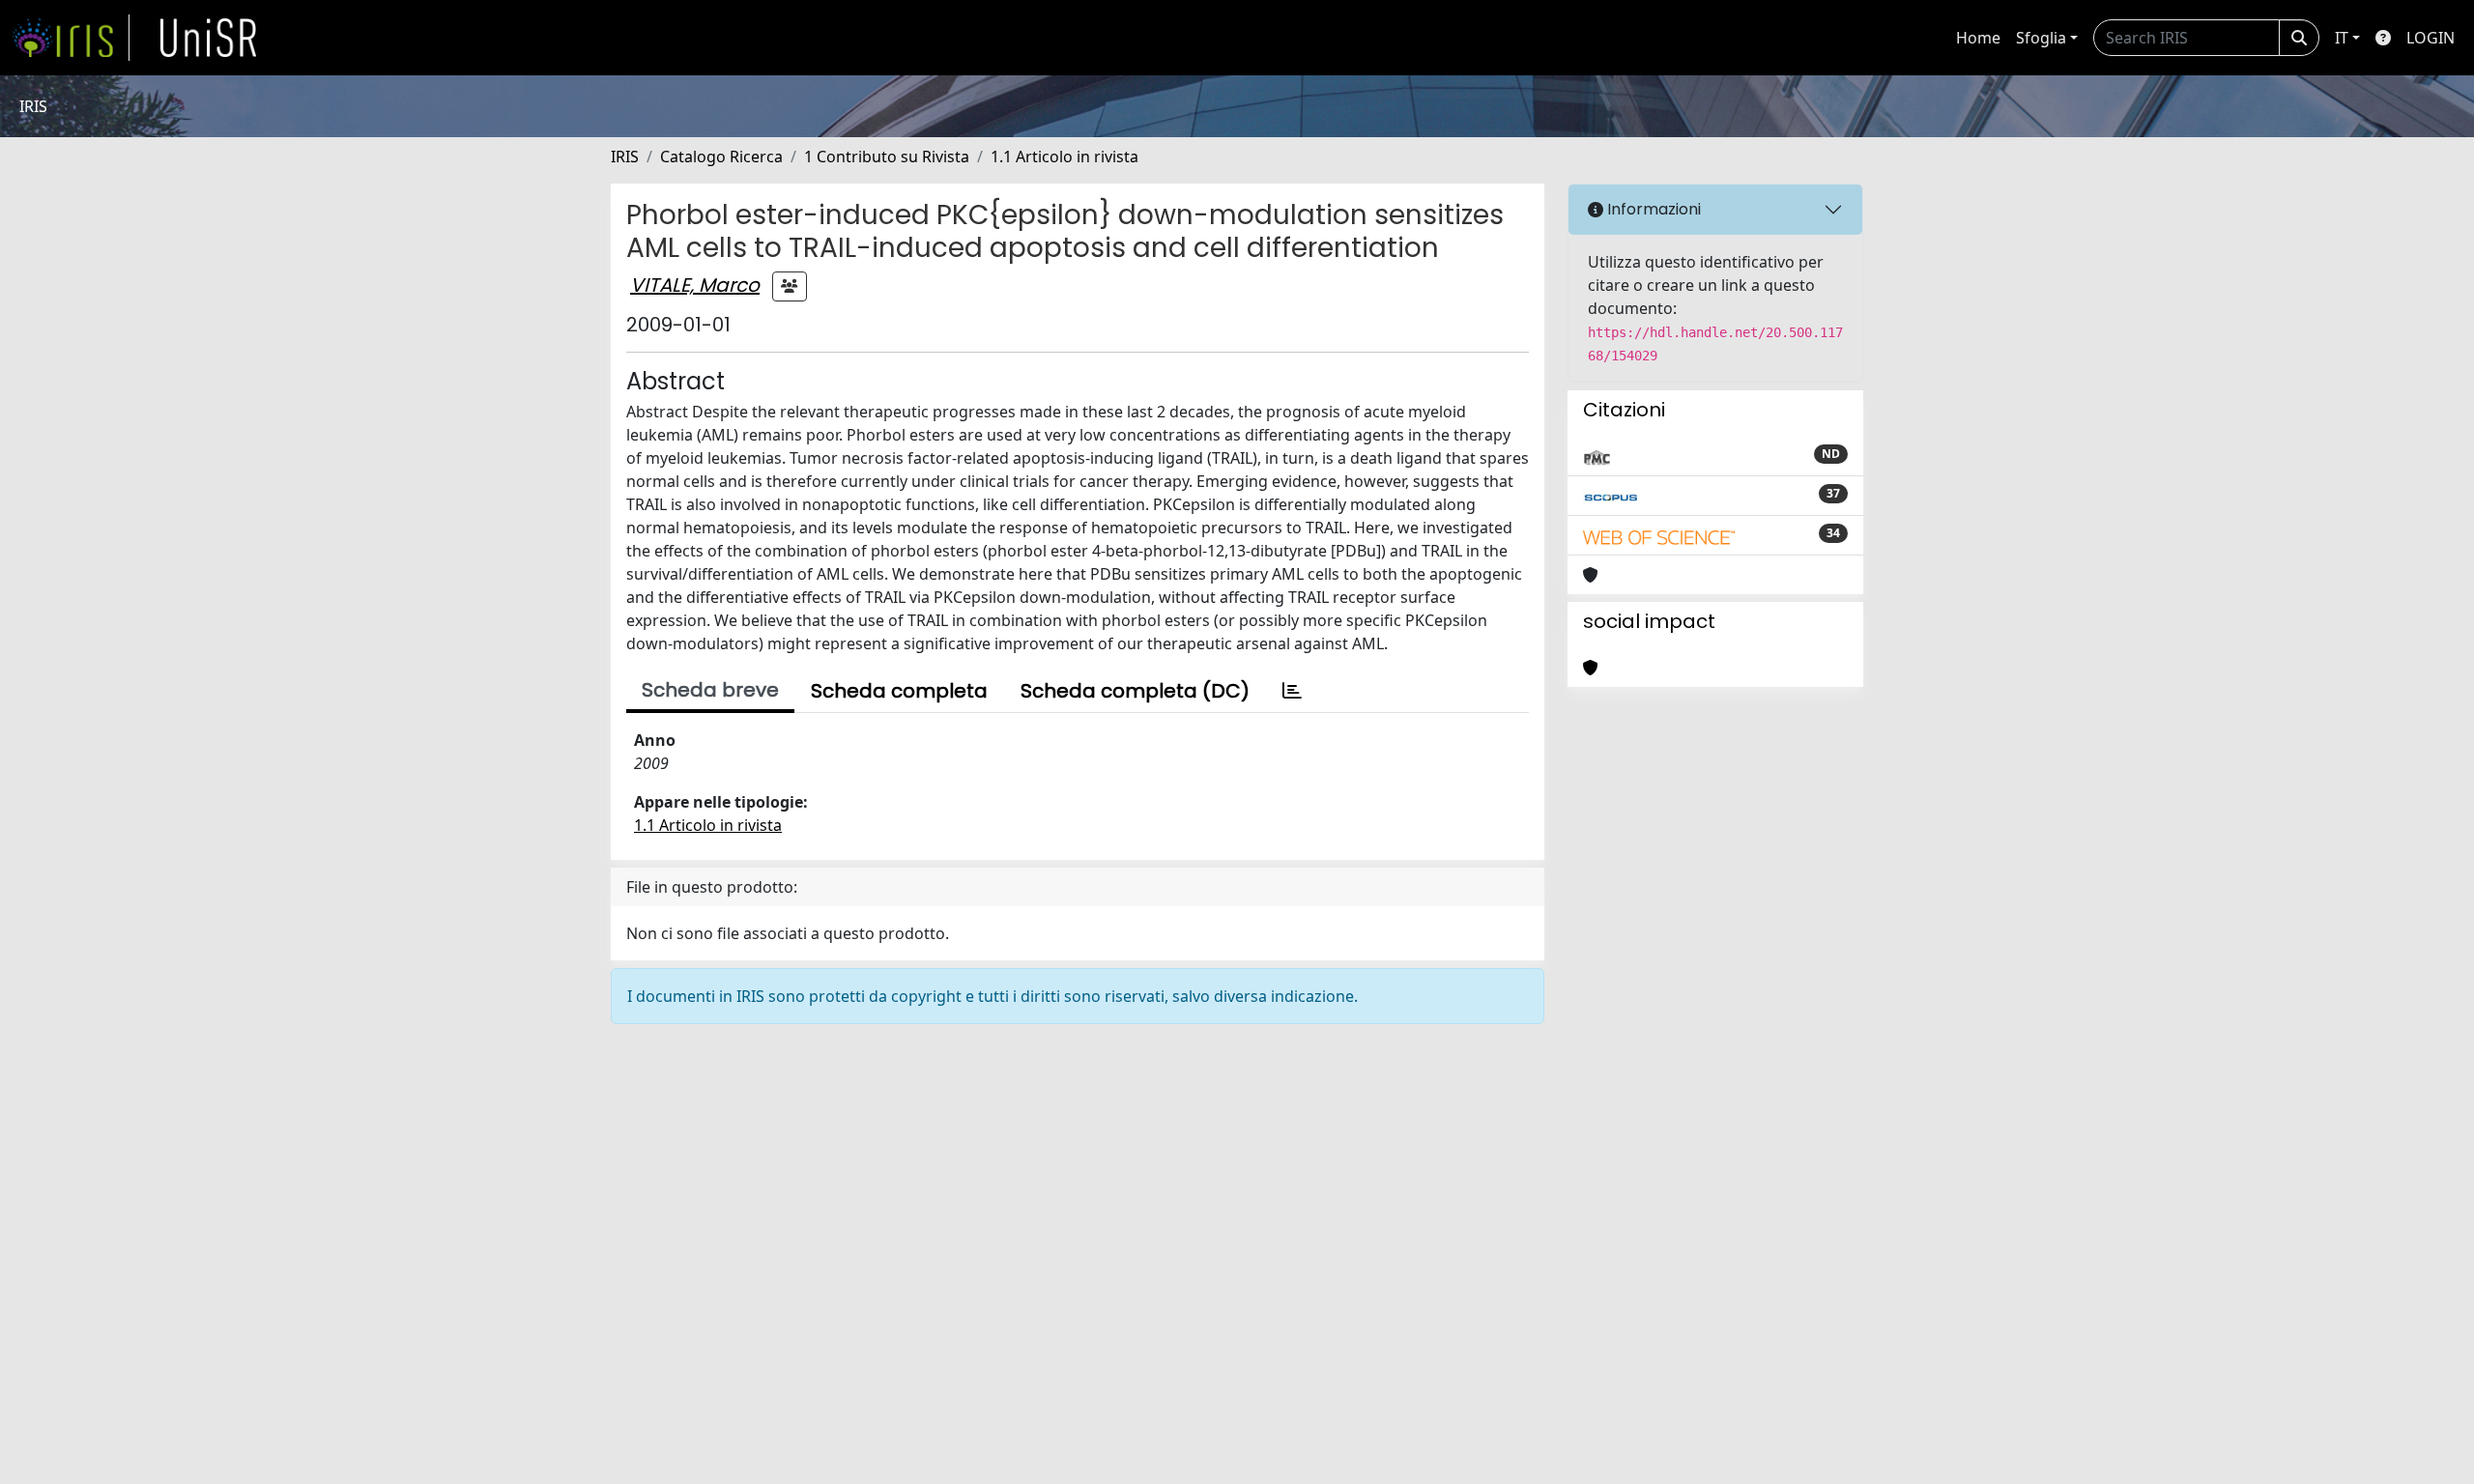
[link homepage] (71, 38)
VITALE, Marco (695, 285)
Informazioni (1652, 209)
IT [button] (2342, 38)
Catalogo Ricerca (721, 157)
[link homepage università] (209, 38)
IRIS (625, 157)
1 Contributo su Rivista (887, 157)
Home (1978, 38)
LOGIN (2431, 38)
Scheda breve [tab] (710, 690)
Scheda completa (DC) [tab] (1135, 691)
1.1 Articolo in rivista (1064, 157)
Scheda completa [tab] (899, 691)
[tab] (1292, 691)
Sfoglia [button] (2041, 38)
